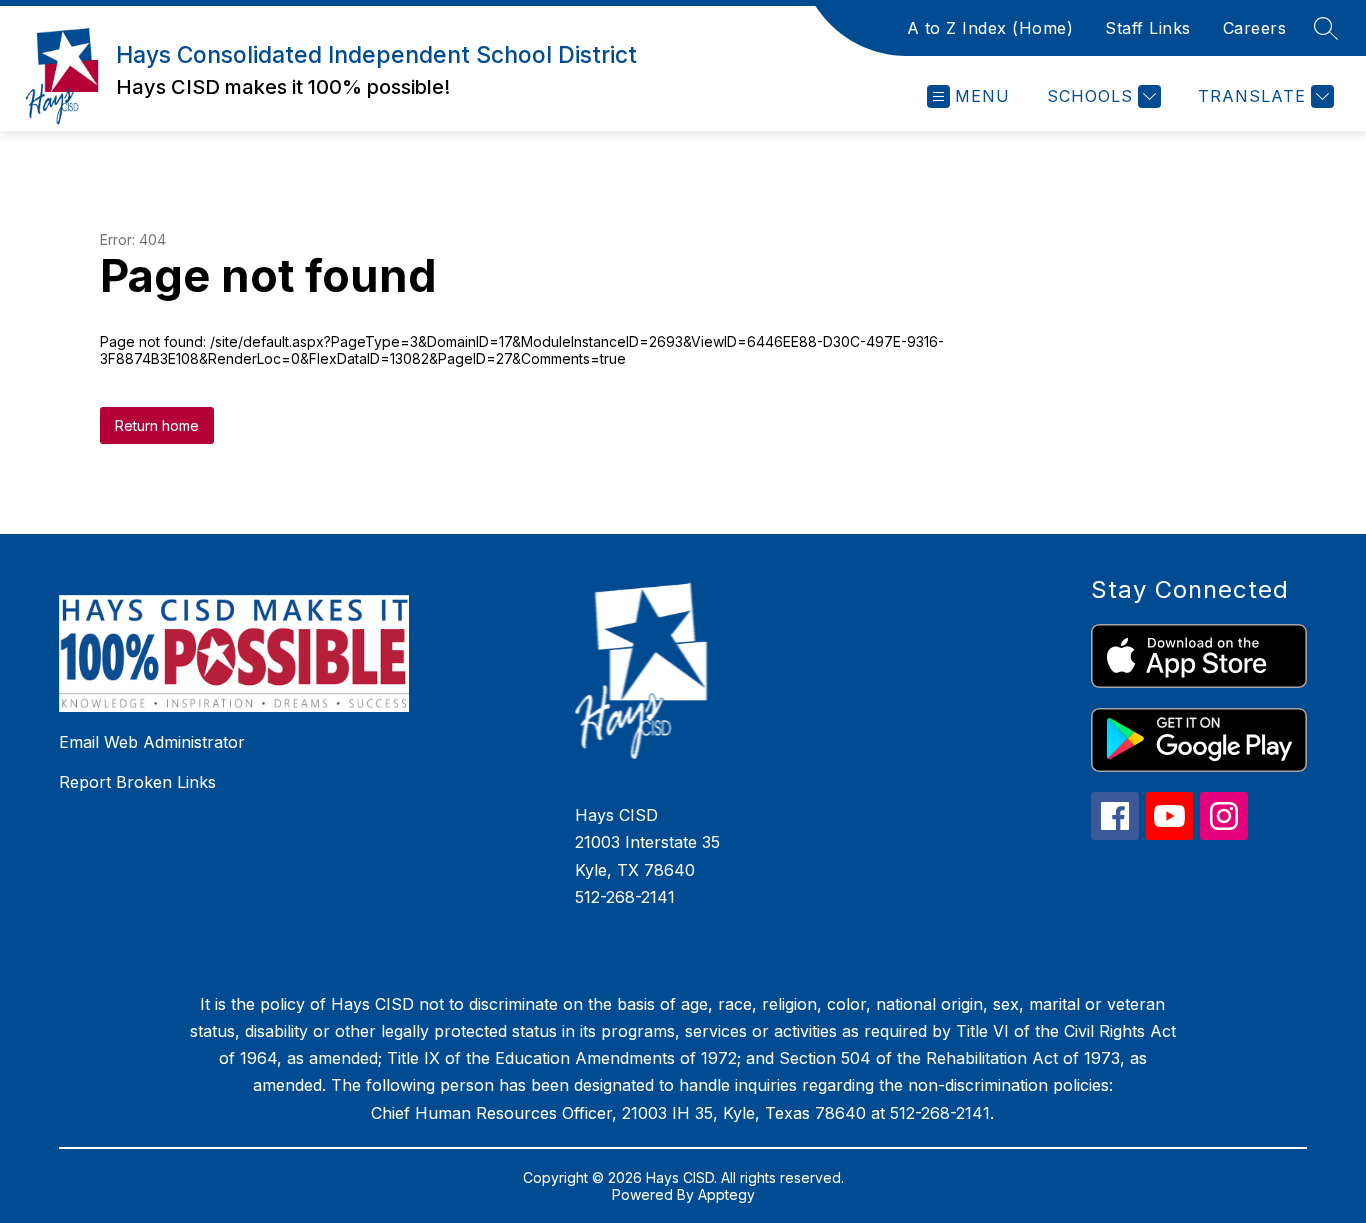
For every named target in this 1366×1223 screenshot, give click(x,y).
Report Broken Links (137, 782)
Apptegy (726, 1194)
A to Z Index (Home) (990, 28)
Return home (157, 425)
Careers (1255, 28)
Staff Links (1148, 28)
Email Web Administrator (152, 742)
